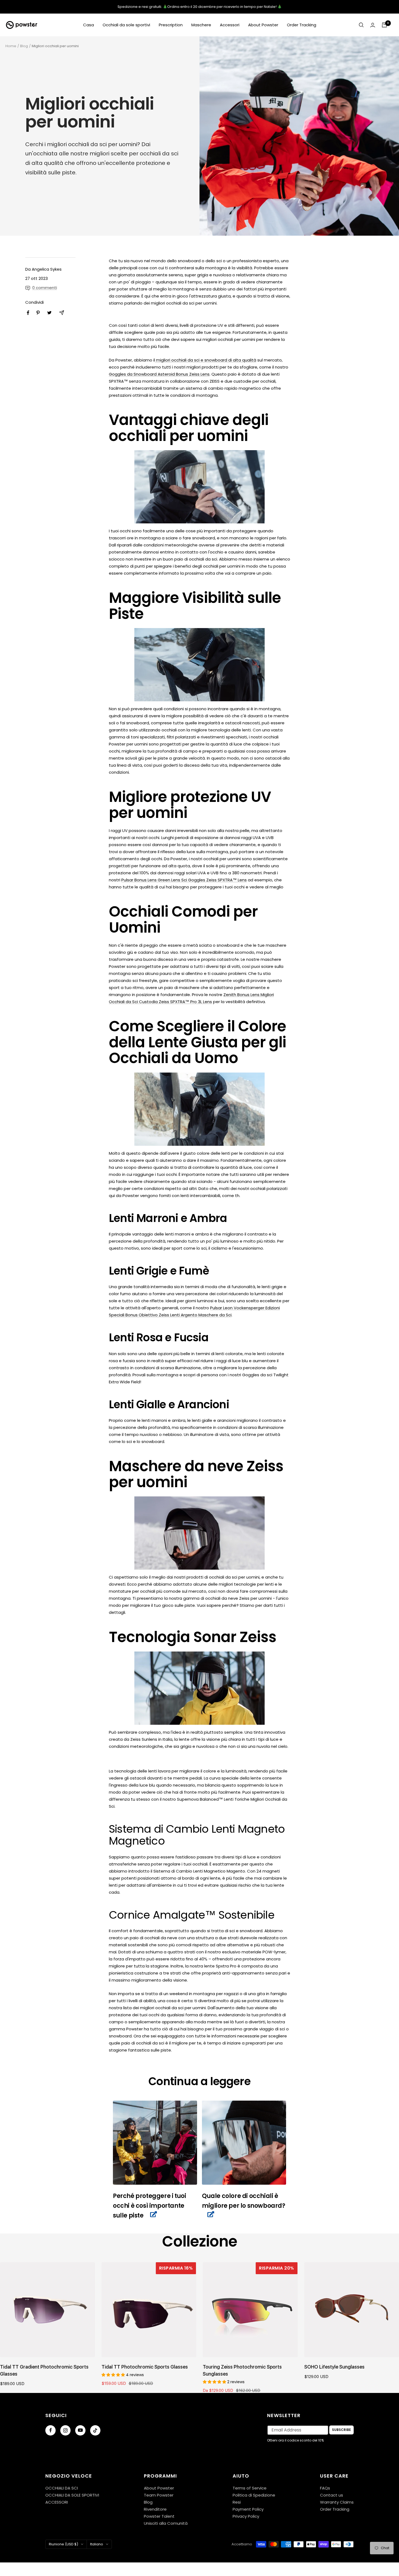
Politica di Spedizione (254, 2495)
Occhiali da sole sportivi (126, 25)
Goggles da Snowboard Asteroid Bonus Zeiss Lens (159, 374)
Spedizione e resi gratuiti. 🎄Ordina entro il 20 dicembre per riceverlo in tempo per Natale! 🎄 (200, 7)
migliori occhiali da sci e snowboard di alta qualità (206, 360)
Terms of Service (250, 2488)
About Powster (263, 25)
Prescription (171, 25)
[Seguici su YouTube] (80, 2430)
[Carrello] (384, 25)
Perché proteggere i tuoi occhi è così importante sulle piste (149, 2206)
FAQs (325, 2488)
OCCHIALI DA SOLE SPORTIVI (72, 2495)
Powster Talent (159, 2516)
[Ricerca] (361, 25)
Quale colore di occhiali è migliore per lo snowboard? (244, 2201)
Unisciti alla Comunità (166, 2523)
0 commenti (45, 288)
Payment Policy (248, 2509)
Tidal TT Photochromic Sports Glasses (145, 2367)
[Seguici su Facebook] (50, 2430)
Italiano (97, 2544)
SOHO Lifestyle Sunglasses (334, 2367)
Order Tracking (302, 25)
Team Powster (159, 2495)
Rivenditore (155, 2509)
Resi (237, 2502)
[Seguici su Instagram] (65, 2430)
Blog (24, 46)
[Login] (373, 25)
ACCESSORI (57, 2502)
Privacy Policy (246, 2516)
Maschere (201, 25)
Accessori (230, 25)
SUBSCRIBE (341, 2430)
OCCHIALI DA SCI (62, 2488)
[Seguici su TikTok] (95, 2430)
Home (11, 46)
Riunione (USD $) (64, 2544)
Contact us (332, 2495)
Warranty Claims (337, 2502)
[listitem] (28, 313)
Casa (88, 25)
